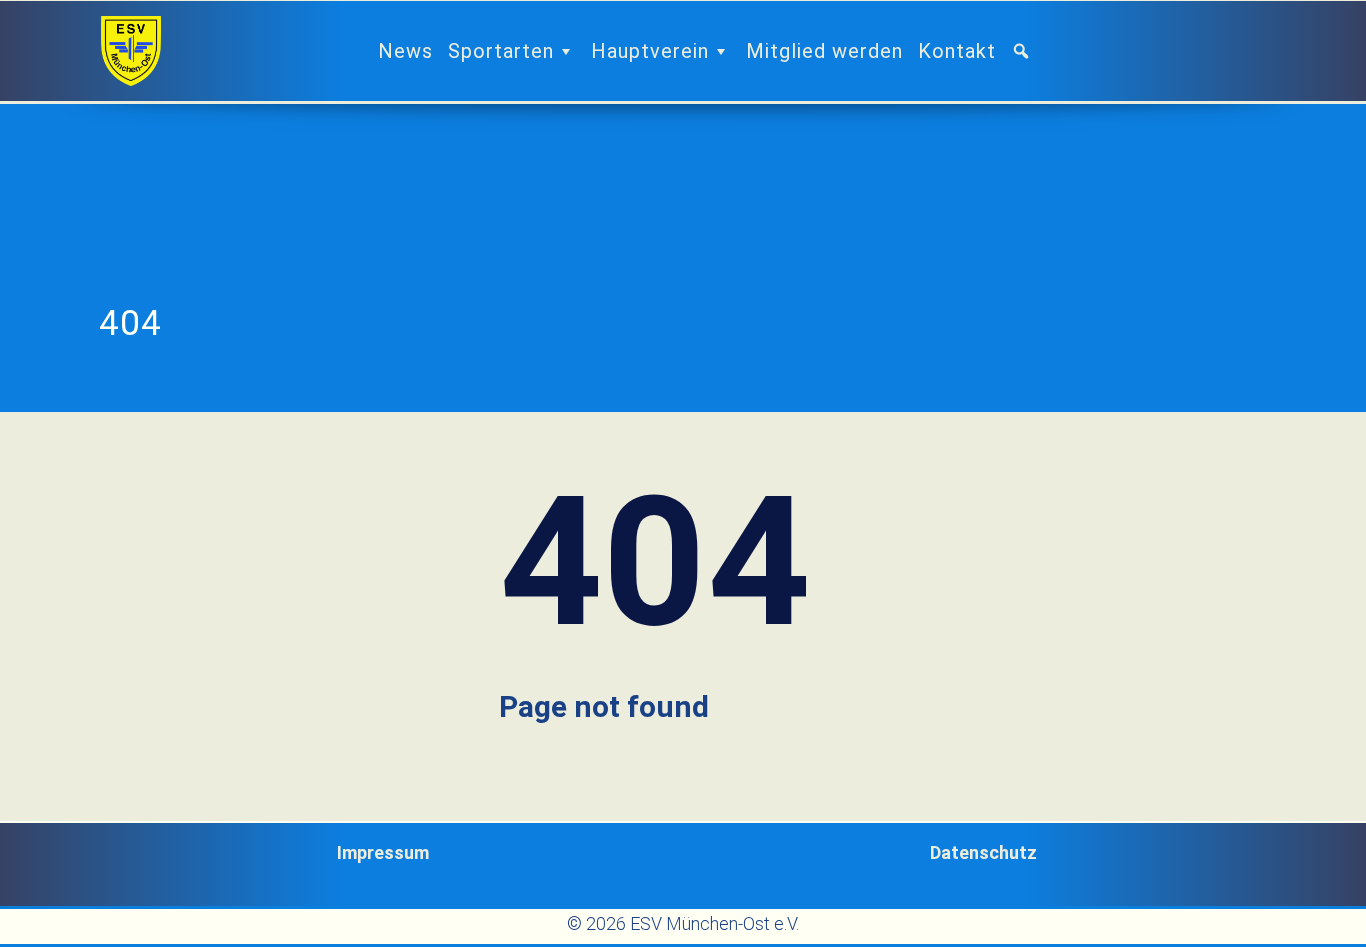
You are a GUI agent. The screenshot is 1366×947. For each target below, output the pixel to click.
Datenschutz (983, 852)
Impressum (383, 852)
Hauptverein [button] (650, 51)
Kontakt (957, 51)
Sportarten (501, 51)
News (405, 51)
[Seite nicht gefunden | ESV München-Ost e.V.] (131, 51)
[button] (1029, 51)
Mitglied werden (824, 51)
